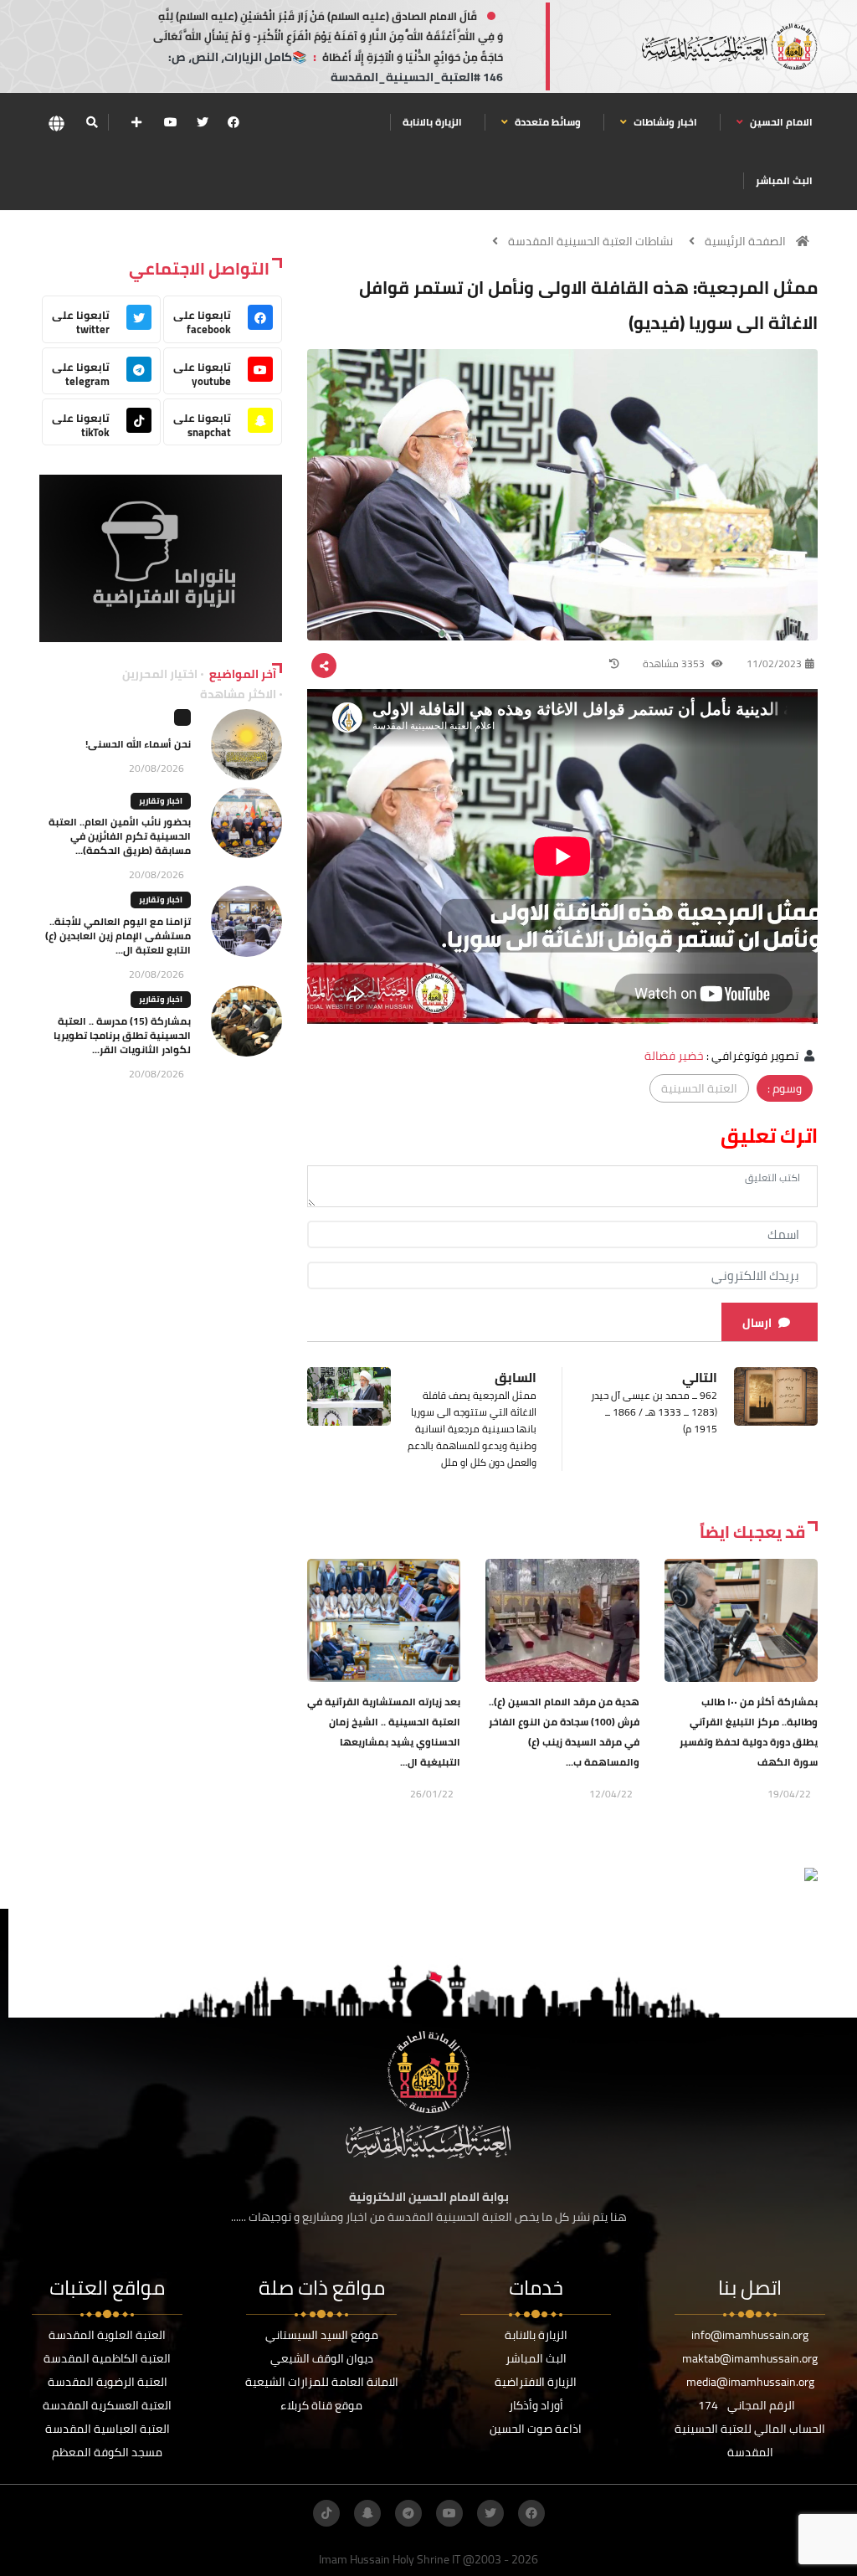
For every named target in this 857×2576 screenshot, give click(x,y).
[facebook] (233, 122)
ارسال (757, 1323)
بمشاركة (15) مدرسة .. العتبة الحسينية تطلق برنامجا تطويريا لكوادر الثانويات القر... (122, 1035)
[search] (92, 122)
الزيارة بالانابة (432, 122)
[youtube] (171, 122)
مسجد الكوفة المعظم (107, 2452)
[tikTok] (326, 2513)
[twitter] (203, 122)
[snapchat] (367, 2513)
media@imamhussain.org (750, 2382)
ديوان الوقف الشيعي (322, 2358)
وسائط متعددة (547, 122)
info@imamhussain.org (750, 2335)
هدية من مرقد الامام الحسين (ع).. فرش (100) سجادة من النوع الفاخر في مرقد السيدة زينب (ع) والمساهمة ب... (564, 1732)
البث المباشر (784, 180)
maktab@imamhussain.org (750, 2358)
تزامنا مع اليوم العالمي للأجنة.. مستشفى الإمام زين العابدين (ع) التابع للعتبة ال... (118, 936)
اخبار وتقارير (161, 801)
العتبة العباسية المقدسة (108, 2429)
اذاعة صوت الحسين (536, 2429)
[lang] (56, 123)
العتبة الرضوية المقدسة (108, 2382)
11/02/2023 (774, 663)
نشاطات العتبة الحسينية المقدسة (590, 241)
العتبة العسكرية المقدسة (107, 2405)
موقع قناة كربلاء (321, 2405)
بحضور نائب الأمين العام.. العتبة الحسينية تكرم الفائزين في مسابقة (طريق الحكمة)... (120, 836)
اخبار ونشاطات (664, 122)
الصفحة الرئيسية (745, 241)
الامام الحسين (780, 122)
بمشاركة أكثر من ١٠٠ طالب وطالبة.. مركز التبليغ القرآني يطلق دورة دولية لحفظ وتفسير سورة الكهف (749, 1732)
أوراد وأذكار (536, 2405)
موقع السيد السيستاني (322, 2335)
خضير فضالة (674, 1056)
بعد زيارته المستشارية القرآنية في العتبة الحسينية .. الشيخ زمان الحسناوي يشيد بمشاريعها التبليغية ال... (384, 1732)
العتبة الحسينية (699, 1088)
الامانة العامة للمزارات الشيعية (322, 2382)
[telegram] (408, 2513)
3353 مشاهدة (675, 663)
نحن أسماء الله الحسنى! (138, 744)
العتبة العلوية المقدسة (107, 2335)
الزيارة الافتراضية (536, 2382)
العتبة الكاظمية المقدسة (107, 2358)
